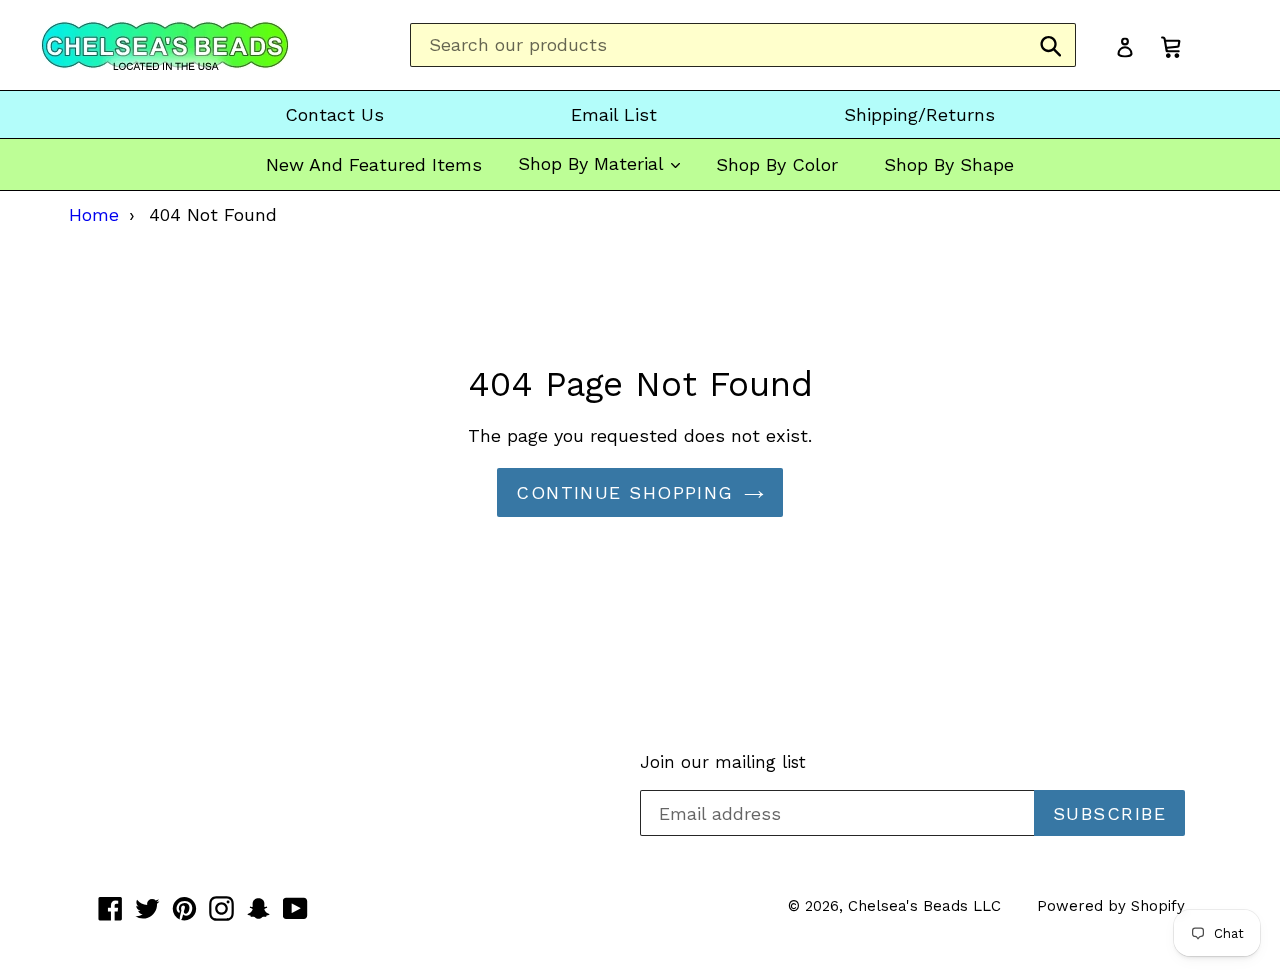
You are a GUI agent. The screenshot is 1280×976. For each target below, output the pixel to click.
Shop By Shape (949, 164)
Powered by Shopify (1111, 906)
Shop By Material (593, 163)
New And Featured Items (374, 164)
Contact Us (334, 114)
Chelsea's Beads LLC (924, 906)
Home (94, 214)
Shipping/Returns (919, 114)
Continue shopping (624, 492)
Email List (614, 114)
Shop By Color (777, 164)
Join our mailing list (723, 762)
